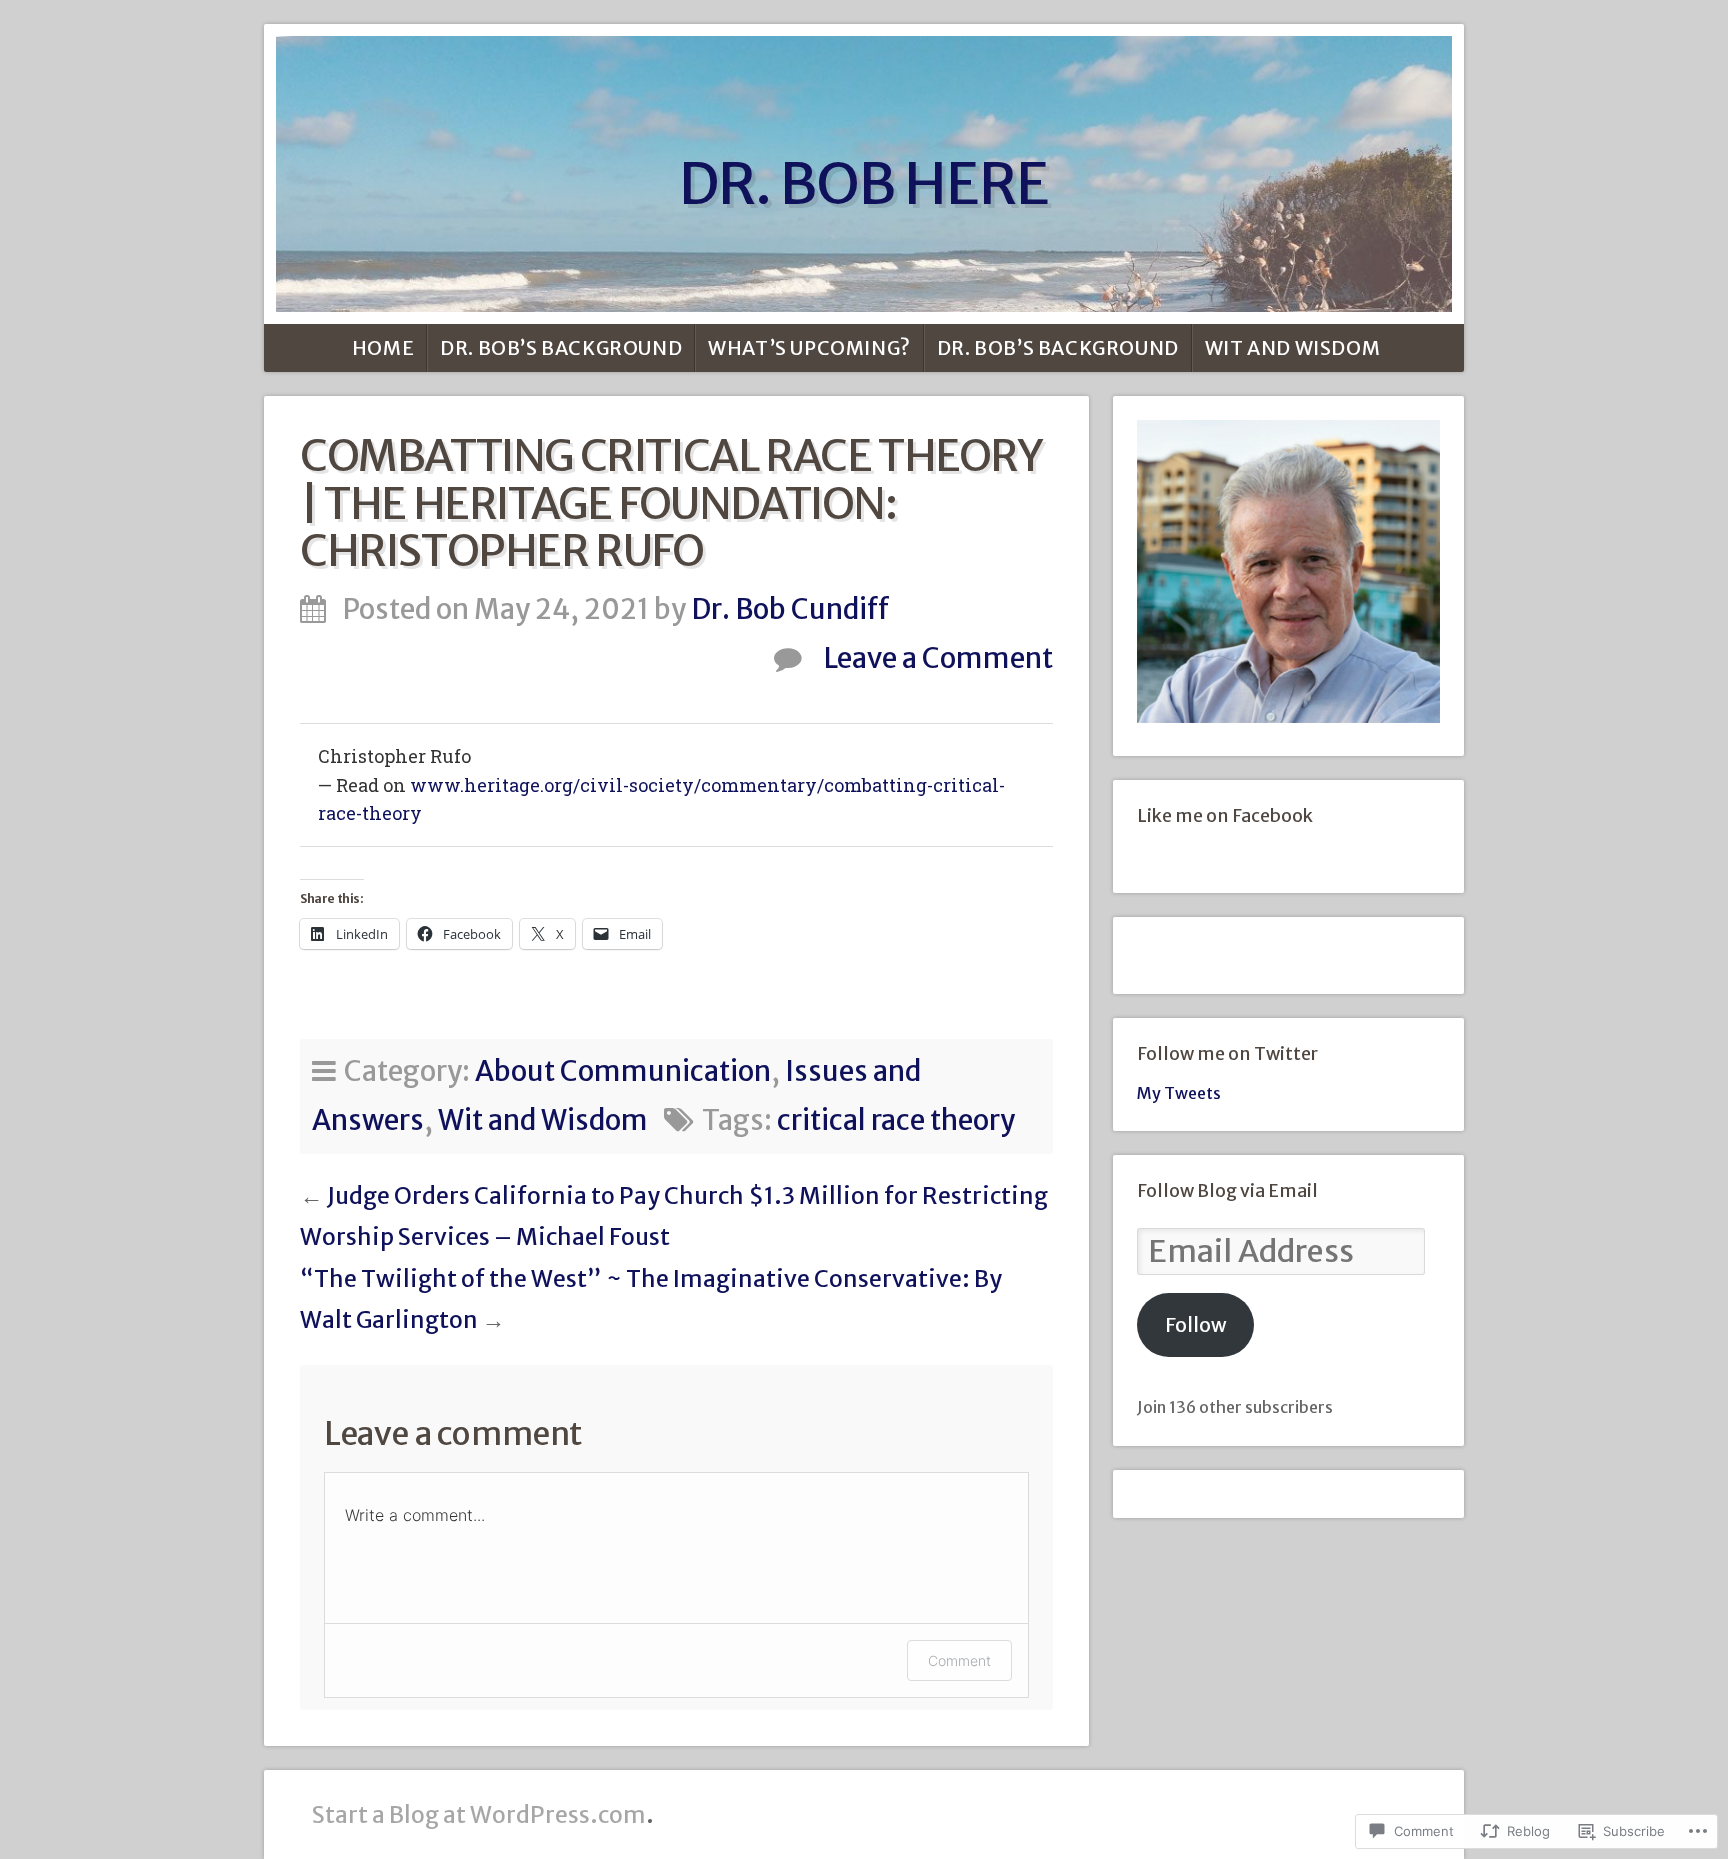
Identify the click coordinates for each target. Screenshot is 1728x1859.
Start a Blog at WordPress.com (479, 1814)
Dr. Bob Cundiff (790, 609)
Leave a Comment (938, 658)
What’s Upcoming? (809, 348)
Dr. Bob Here (864, 184)
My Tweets (1179, 1093)
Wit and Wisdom (1292, 348)
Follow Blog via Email (1227, 1191)
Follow (1196, 1325)
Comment (959, 1660)
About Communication (623, 1071)
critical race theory (896, 1120)
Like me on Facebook (1225, 816)
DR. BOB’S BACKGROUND (561, 348)
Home (383, 348)
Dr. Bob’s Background (1058, 348)
